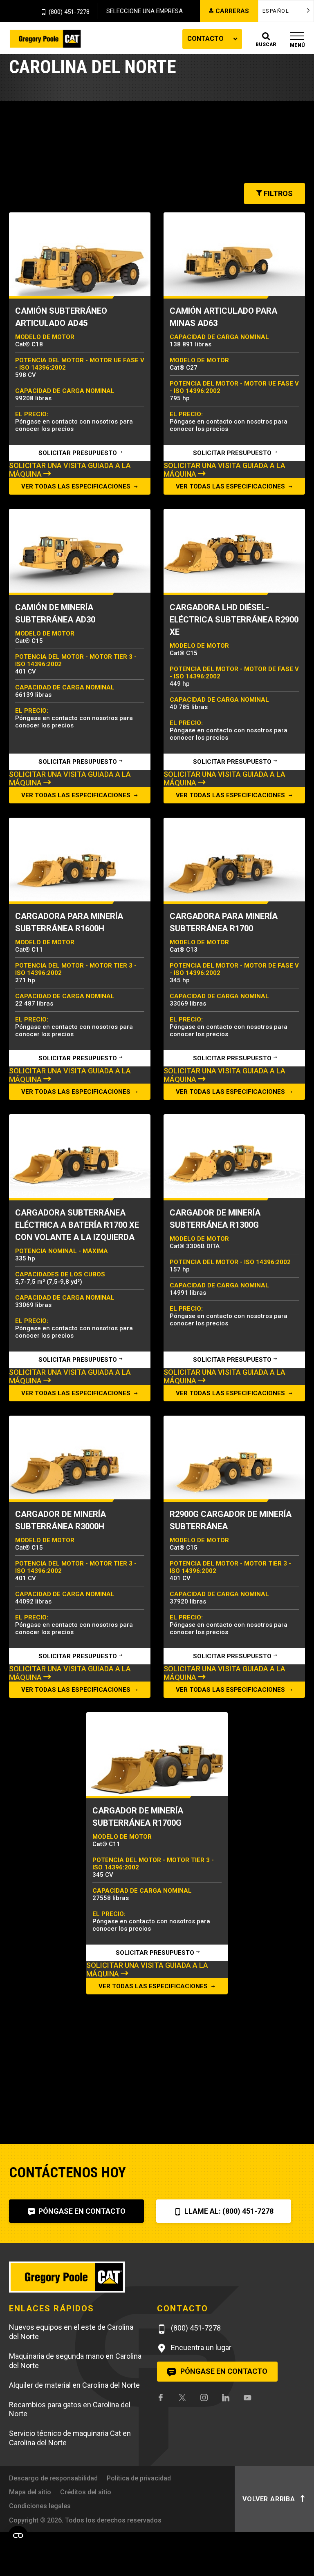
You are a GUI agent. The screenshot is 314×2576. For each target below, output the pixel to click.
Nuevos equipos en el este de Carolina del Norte (71, 2332)
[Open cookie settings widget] (18, 2536)
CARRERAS (232, 11)
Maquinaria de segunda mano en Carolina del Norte (75, 2361)
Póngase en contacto (81, 2211)
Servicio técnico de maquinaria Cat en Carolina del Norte (70, 2438)
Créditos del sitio (86, 2492)
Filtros (277, 193)
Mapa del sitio (30, 2492)
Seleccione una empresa (145, 11)
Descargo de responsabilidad (53, 2478)
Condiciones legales (40, 2506)
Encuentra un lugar (200, 2347)
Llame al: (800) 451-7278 (228, 2211)
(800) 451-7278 (69, 12)
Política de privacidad (139, 2478)
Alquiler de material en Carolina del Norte (74, 2385)
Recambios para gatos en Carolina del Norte (70, 2409)
